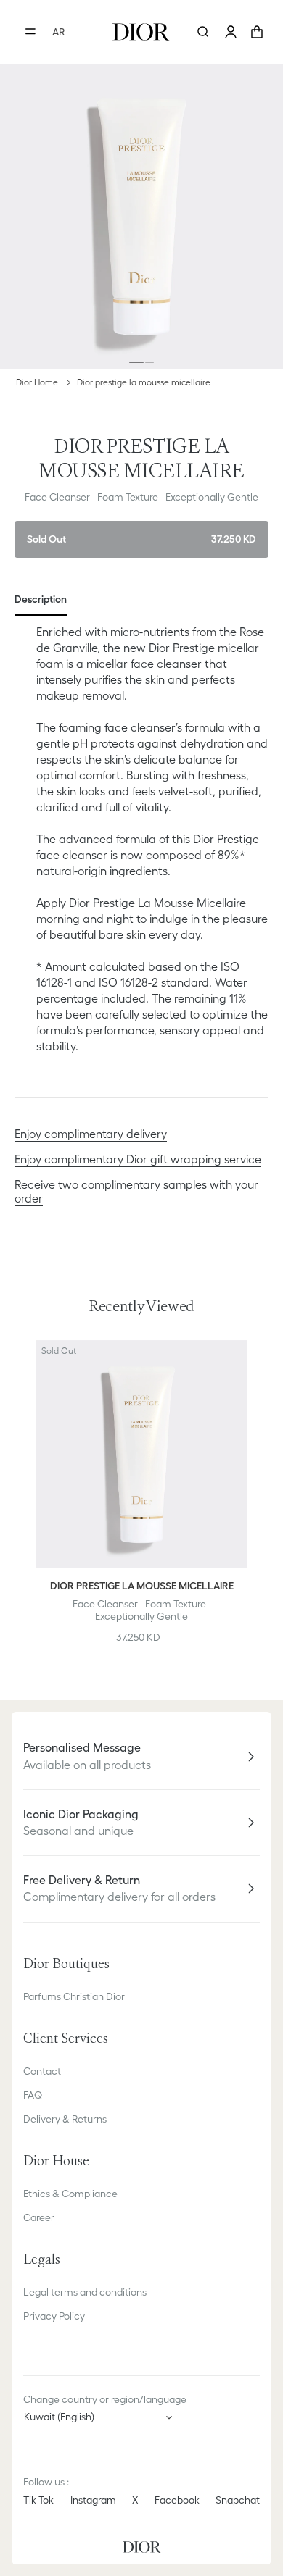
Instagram (93, 2500)
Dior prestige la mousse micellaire (144, 382)
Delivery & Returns (65, 2119)
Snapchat (238, 2500)
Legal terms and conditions (85, 2292)
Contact (42, 2071)
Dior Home (37, 382)
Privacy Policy (54, 2316)
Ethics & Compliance (70, 2194)
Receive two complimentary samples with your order (136, 1191)
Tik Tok (38, 2500)
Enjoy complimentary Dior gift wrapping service (138, 1159)
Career (39, 2217)
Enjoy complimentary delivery (91, 1134)
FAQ (33, 2095)
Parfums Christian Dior (74, 1996)
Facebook (177, 2500)
